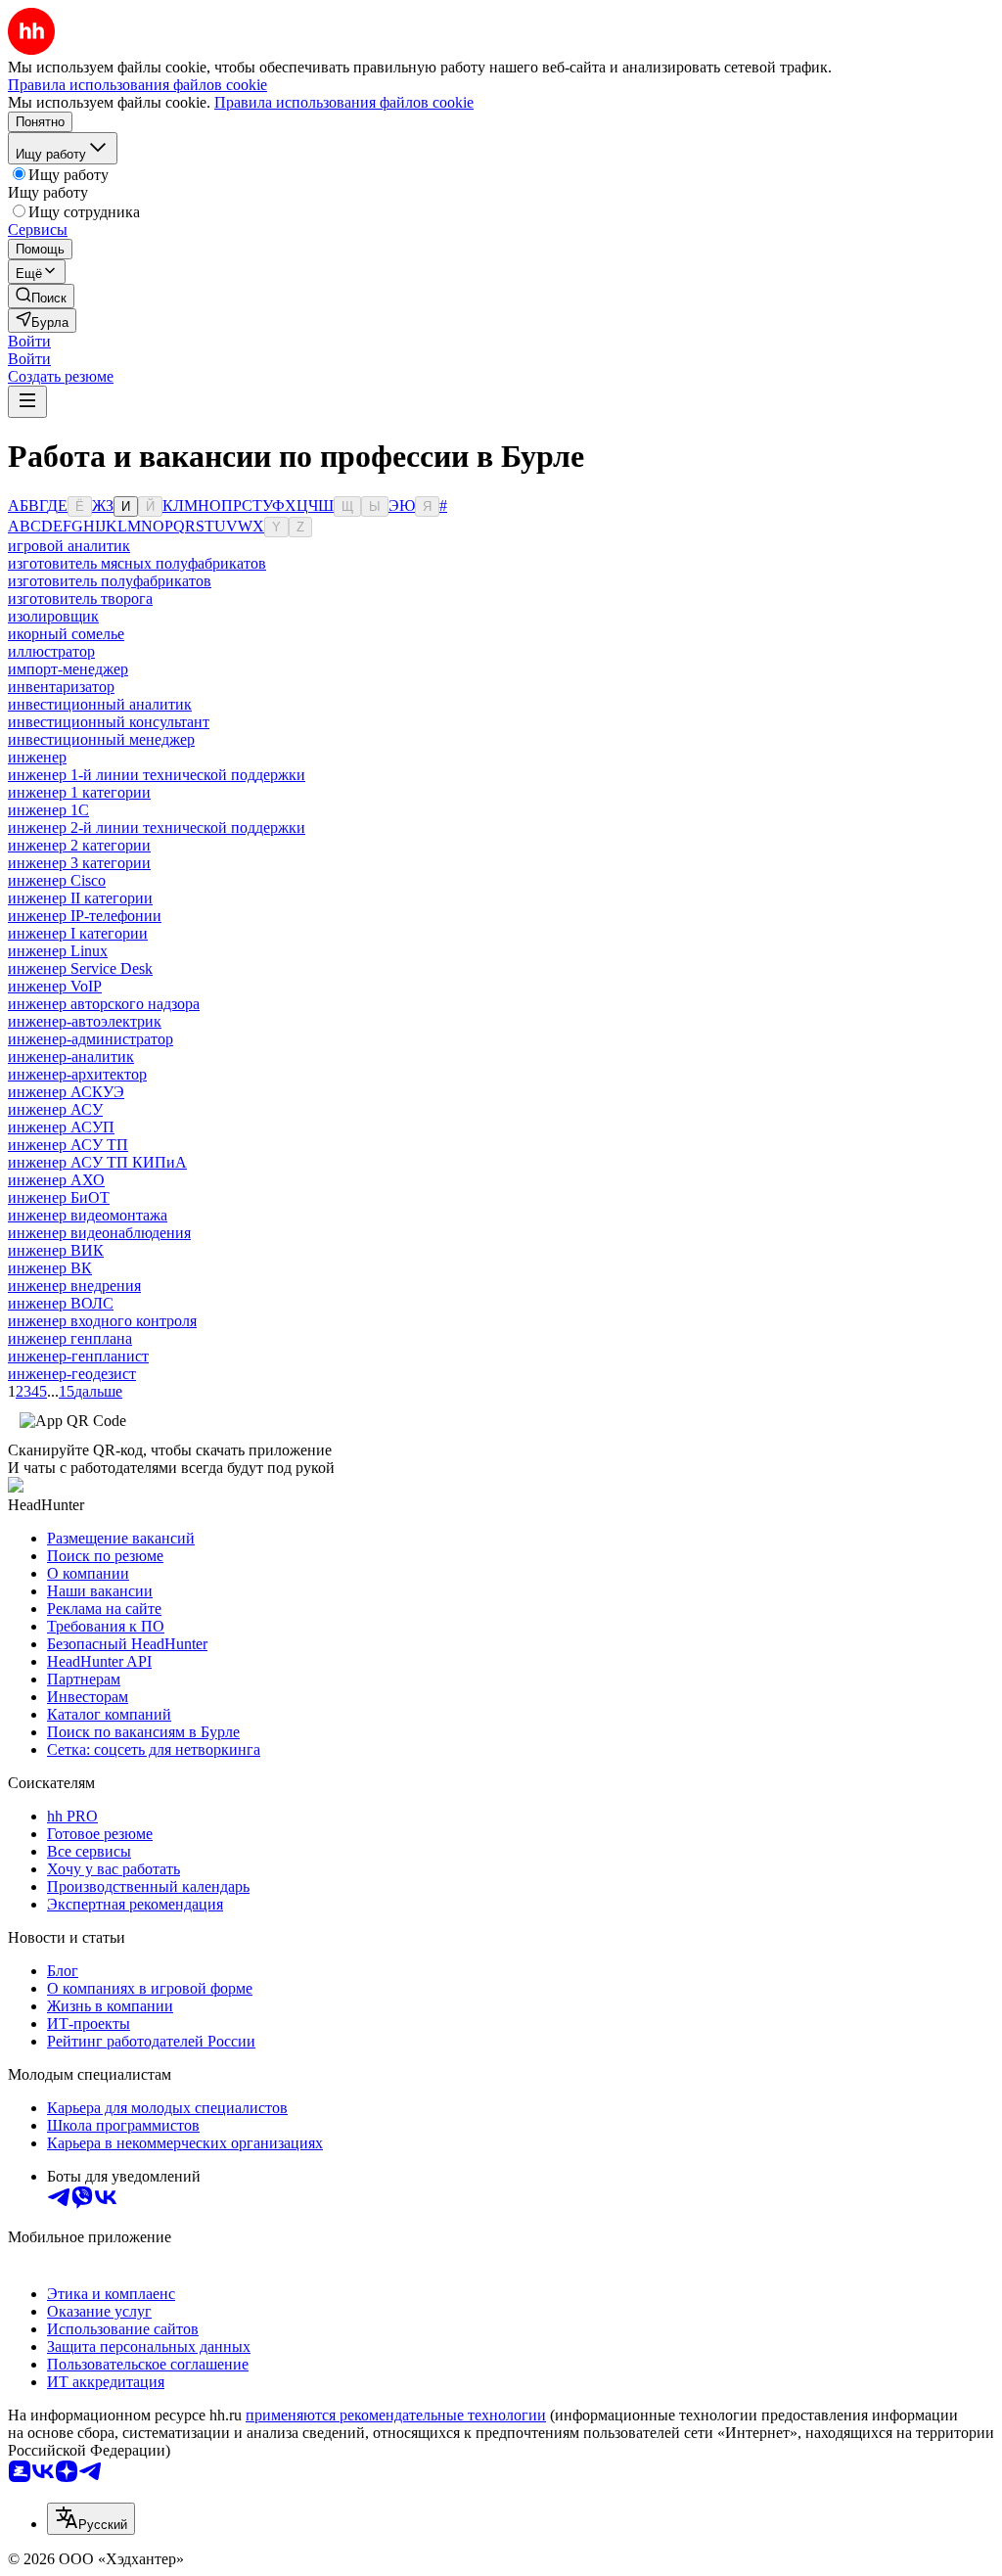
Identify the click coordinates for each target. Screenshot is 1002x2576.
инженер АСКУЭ (66, 1092)
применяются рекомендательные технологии (396, 2415)
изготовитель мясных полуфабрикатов (137, 563)
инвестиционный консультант (109, 722)
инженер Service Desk (80, 968)
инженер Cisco (57, 880)
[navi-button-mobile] (27, 402)
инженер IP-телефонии (85, 916)
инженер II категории (80, 898)
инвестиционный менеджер (101, 739)
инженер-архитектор (77, 1074)
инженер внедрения (74, 1286)
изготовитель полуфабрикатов (110, 581)
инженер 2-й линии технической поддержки (157, 828)
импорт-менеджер (68, 669)
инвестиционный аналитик (100, 704)
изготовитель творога (80, 598)
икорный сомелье (66, 634)
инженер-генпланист (78, 1356)
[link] (41, 296)
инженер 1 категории (79, 792)
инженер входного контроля (102, 1321)
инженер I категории (78, 933)
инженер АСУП (61, 1127)
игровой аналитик (69, 546)
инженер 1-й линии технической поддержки (157, 775)
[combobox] (91, 2519)
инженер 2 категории (79, 845)
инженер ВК (50, 1268)
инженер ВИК (56, 1250)
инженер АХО (56, 1180)
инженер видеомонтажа (88, 1215)
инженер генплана (70, 1338)
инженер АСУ (55, 1109)
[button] (29, 341)
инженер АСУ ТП (68, 1145)
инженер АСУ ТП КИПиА (97, 1162)
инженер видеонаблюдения (99, 1233)
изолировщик (53, 616)
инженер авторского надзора (104, 1004)
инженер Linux (58, 951)
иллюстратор (51, 651)
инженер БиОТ (59, 1197)
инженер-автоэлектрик (85, 1021)
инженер (37, 757)
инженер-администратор (91, 1039)
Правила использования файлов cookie (344, 102)
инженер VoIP (55, 986)
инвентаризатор (61, 687)
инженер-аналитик (71, 1057)
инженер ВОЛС (61, 1303)
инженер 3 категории (79, 863)
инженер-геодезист (72, 1374)
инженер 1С (48, 810)
